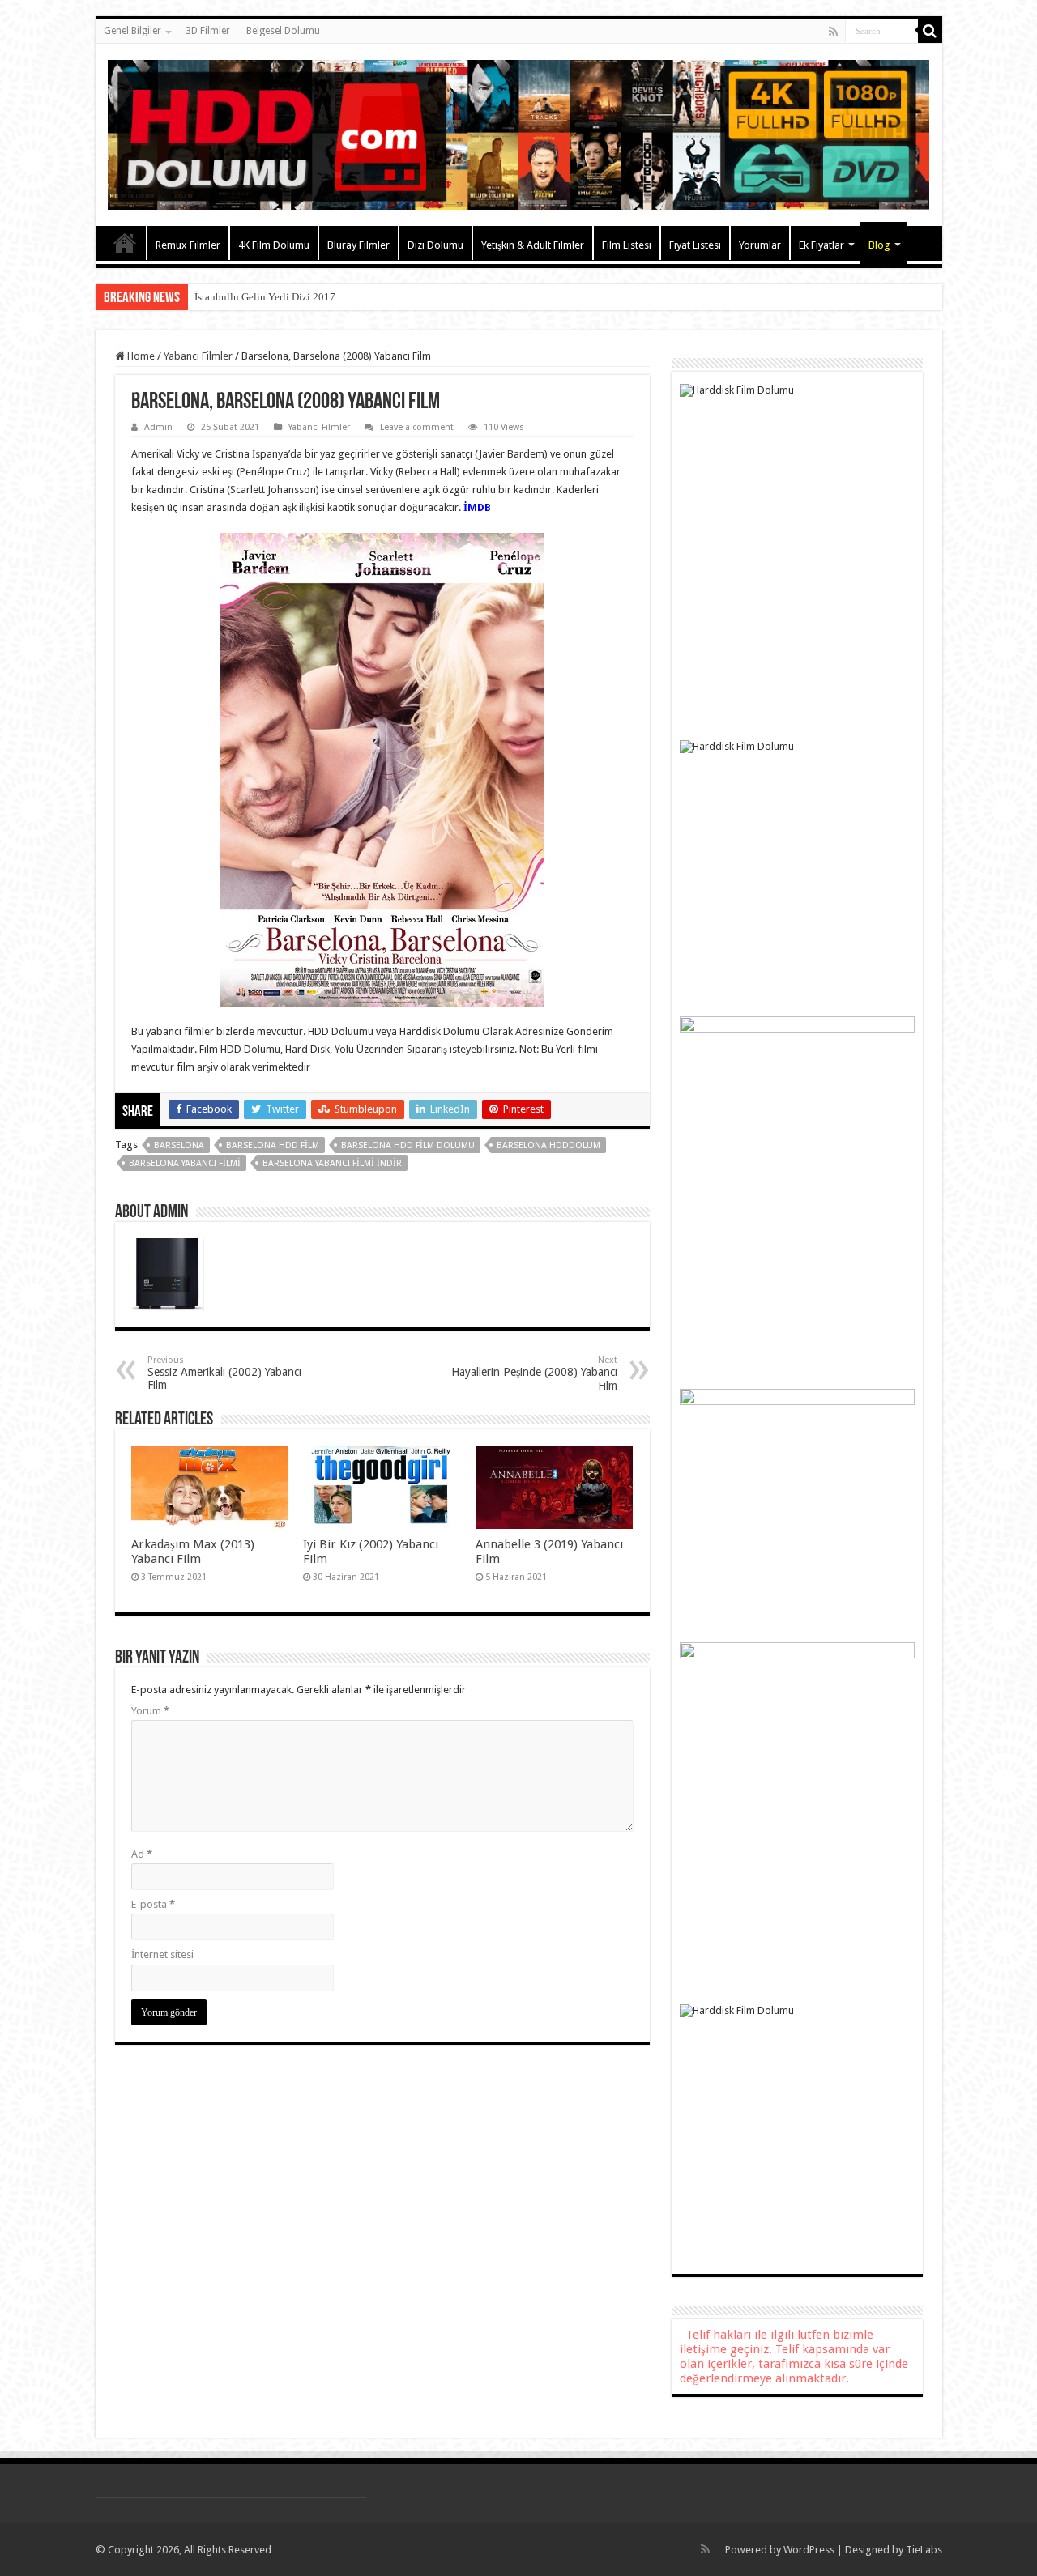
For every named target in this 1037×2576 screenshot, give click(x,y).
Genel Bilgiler (132, 31)
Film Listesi (627, 245)
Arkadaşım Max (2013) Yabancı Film (193, 1552)
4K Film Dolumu (274, 245)
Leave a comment (417, 427)
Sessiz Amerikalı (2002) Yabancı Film (224, 1373)
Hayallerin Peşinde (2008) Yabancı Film (534, 1373)
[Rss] (833, 32)
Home (140, 356)
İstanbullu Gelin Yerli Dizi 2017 (265, 297)
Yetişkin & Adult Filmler (533, 245)
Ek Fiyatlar (821, 245)
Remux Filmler (188, 245)
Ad (142, 1854)
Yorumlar (760, 245)
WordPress (809, 2550)
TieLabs (924, 2550)
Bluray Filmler (358, 245)
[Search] (930, 31)
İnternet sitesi (162, 1954)
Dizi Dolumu (435, 245)
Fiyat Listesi (695, 245)
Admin (158, 427)
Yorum (150, 1711)
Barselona (179, 1145)
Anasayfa (125, 243)
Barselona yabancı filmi (185, 1163)
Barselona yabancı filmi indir (332, 1163)
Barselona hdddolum (548, 1145)
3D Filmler (208, 31)
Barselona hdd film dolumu (408, 1145)
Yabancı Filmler (198, 356)
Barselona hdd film (273, 1145)
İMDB (477, 507)
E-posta (153, 1904)
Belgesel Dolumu (283, 31)
